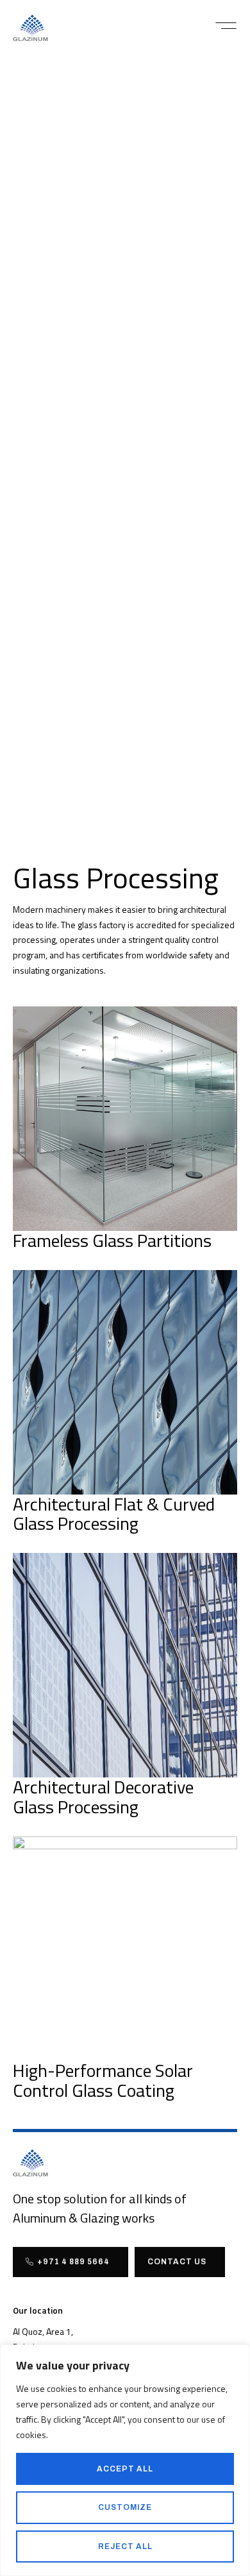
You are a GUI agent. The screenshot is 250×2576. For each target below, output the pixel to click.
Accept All (125, 2469)
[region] (125, 2460)
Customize (125, 2507)
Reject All (125, 2546)
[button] (226, 26)
